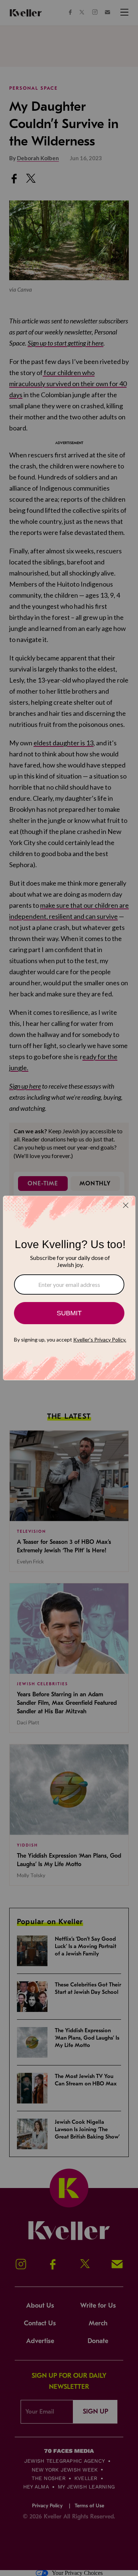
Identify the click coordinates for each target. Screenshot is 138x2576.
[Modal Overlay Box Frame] (69, 1288)
